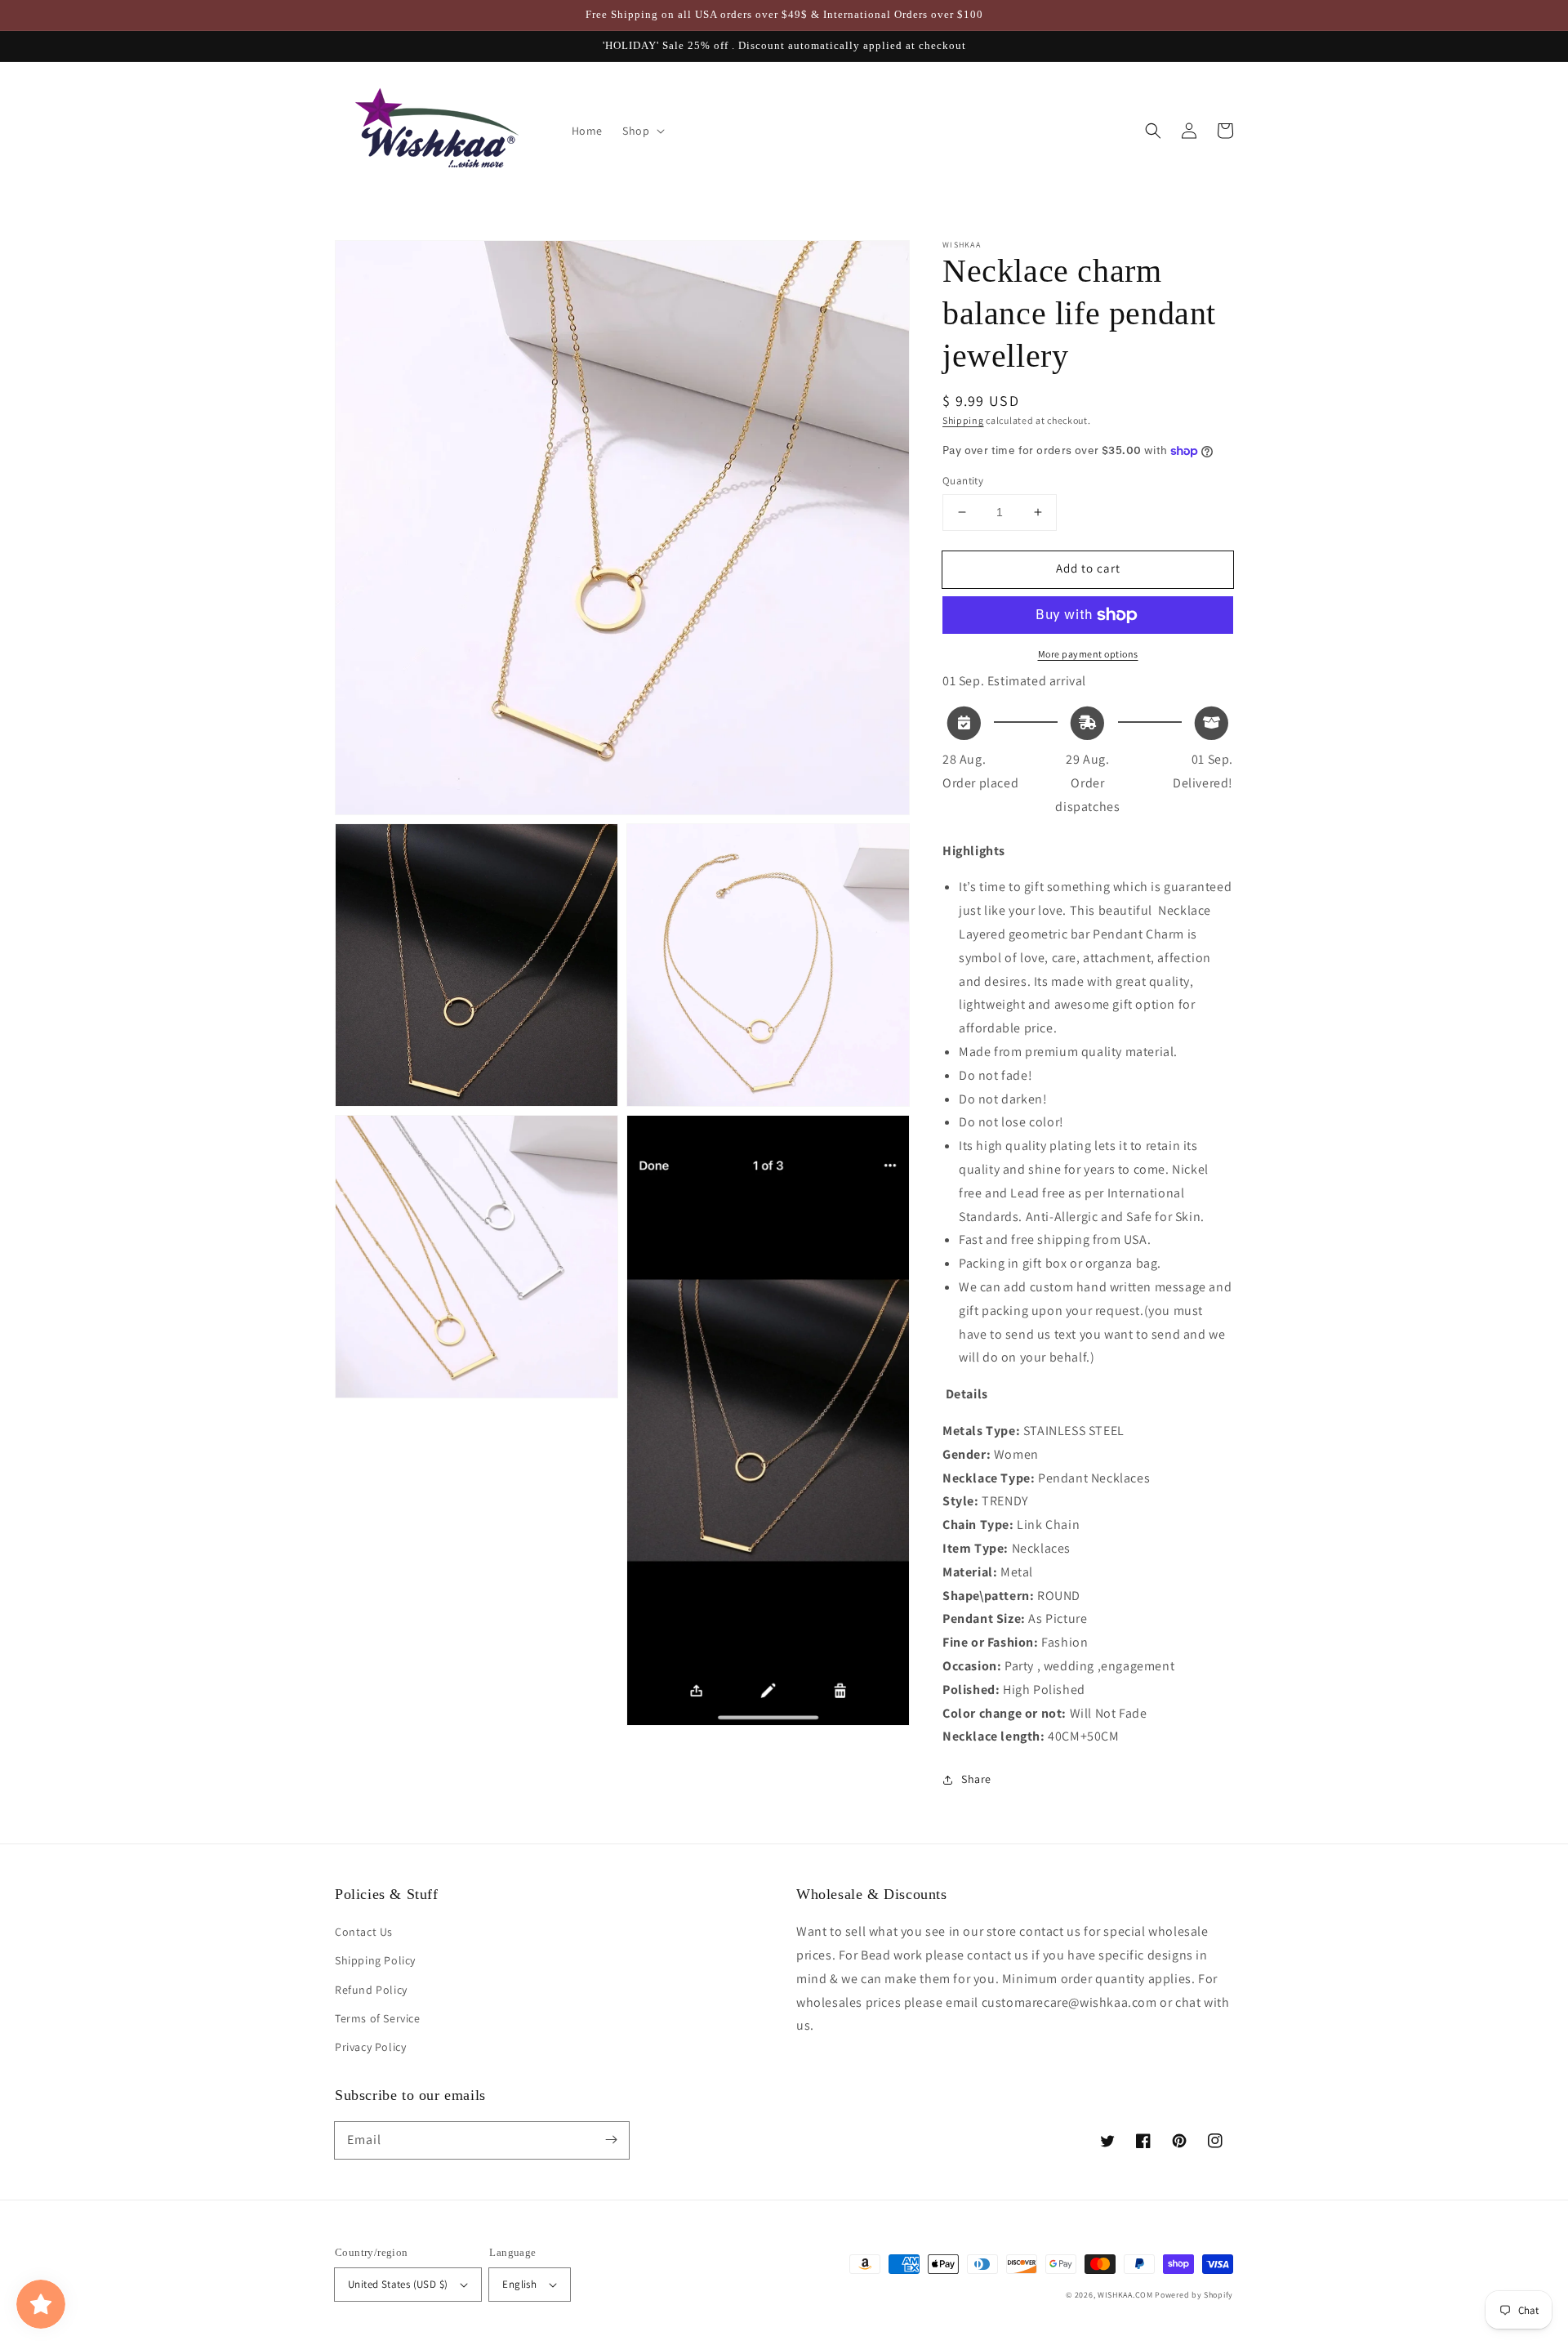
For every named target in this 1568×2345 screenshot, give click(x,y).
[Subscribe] (611, 2140)
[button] (1153, 131)
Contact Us (364, 1932)
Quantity (963, 481)
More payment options (1088, 654)
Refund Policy (371, 1990)
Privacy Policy (370, 2047)
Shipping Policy (375, 1960)
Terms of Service (378, 2018)
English (519, 2284)
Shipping (963, 420)
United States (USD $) (398, 2284)
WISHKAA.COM (1125, 2295)
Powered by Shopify (1194, 2295)
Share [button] (976, 1779)
